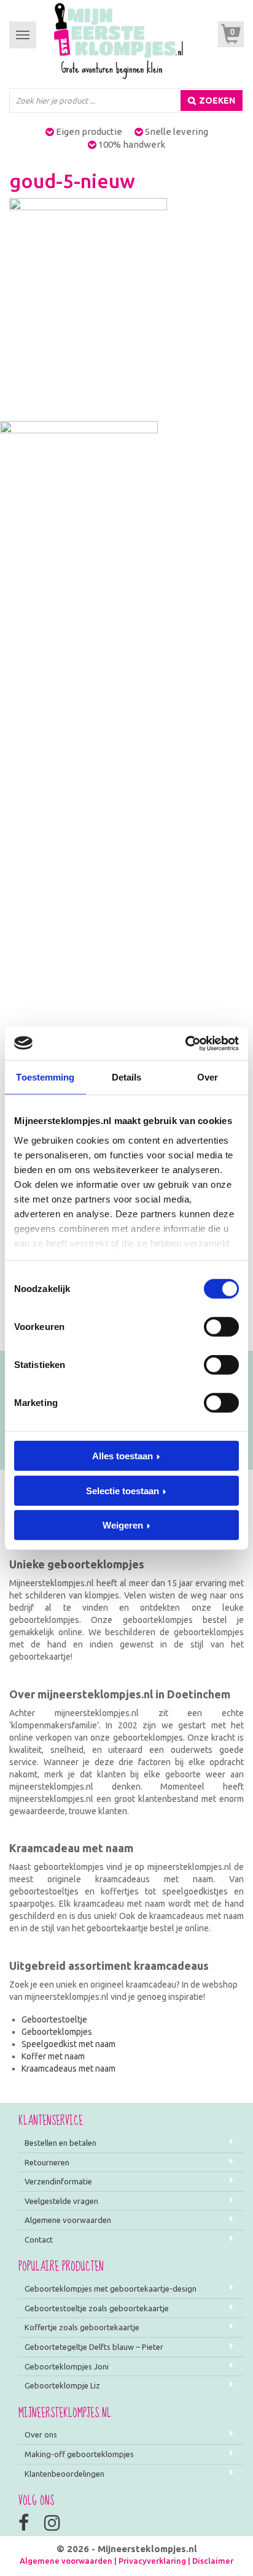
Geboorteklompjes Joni (67, 2366)
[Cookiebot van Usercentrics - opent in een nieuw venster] (185, 1043)
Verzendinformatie (58, 2181)
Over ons (41, 2434)
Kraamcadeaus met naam (68, 2069)
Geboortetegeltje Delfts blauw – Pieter (94, 2347)
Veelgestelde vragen (61, 2201)
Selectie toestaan (123, 1490)
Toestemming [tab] (45, 1077)
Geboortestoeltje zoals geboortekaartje (97, 2308)
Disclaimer (213, 2561)
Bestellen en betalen (60, 2143)
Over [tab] (208, 1077)
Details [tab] (127, 1077)
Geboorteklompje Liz (62, 2385)
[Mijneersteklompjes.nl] (119, 40)
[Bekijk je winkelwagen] (231, 34)
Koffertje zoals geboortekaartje (82, 2327)
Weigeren (123, 1525)
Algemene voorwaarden (68, 2220)
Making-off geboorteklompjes (79, 2454)
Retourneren (47, 2162)
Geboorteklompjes (57, 2032)
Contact (39, 2240)
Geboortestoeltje (54, 2019)
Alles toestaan (123, 1456)
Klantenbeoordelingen (64, 2474)
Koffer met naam (53, 2056)
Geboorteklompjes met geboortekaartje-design (111, 2289)
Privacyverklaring (152, 2561)
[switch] (221, 1327)
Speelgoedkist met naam (68, 2044)
